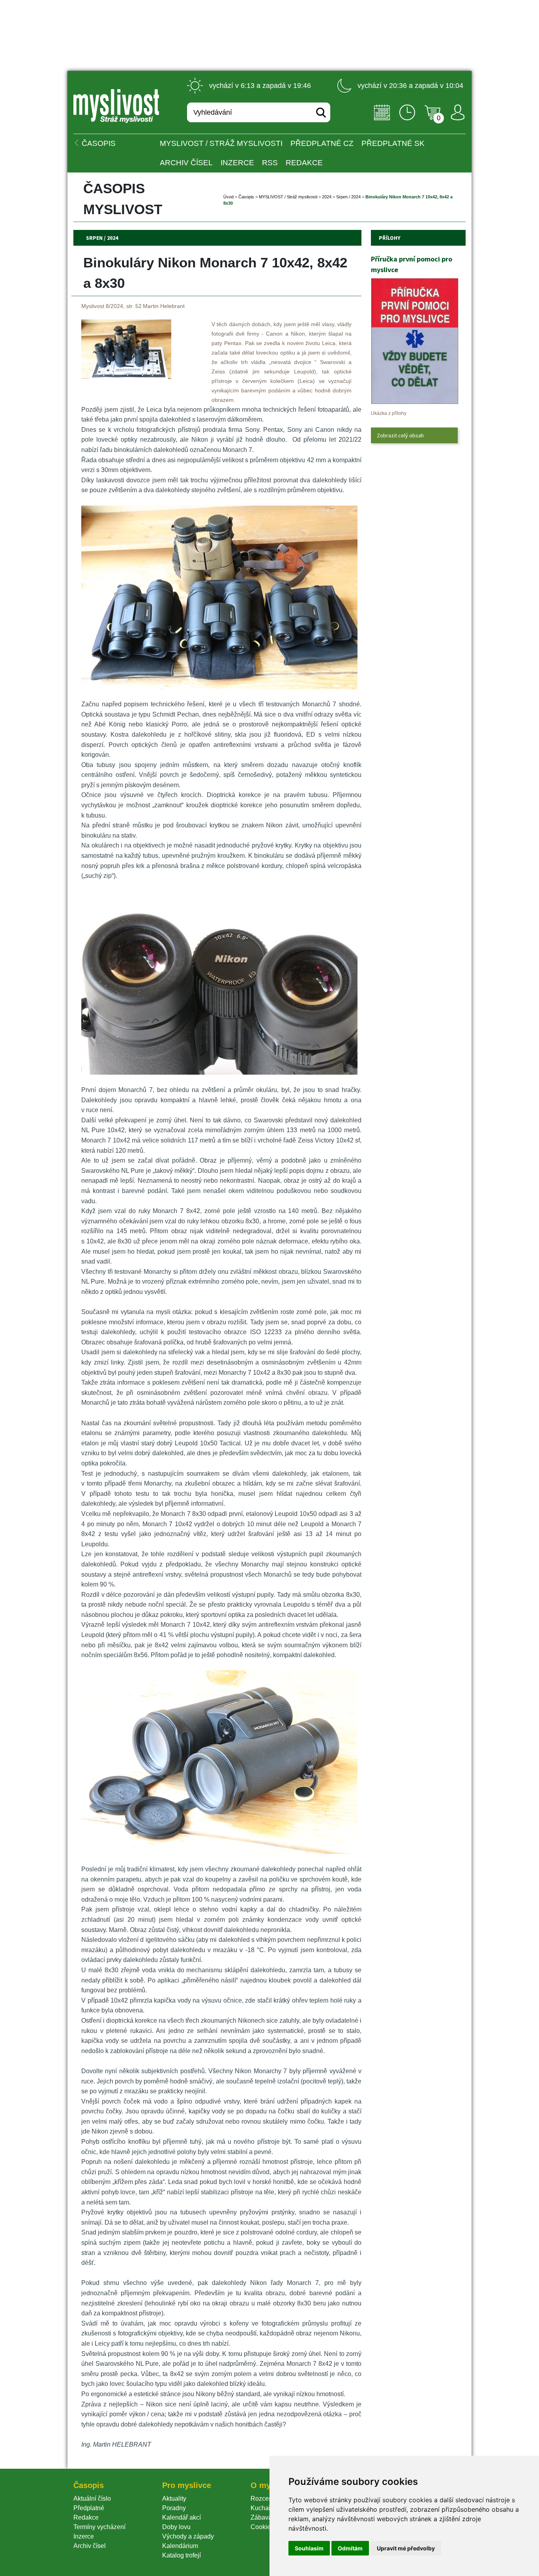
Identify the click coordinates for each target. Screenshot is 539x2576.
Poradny (174, 2508)
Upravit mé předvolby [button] (406, 2548)
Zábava (261, 2517)
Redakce (304, 163)
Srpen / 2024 (348, 197)
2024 (327, 197)
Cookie (262, 2527)
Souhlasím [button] (309, 2548)
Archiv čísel (186, 163)
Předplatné (89, 2508)
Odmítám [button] (350, 2548)
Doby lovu (176, 2527)
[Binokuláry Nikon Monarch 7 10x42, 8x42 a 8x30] (126, 377)
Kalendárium (180, 2546)
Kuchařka (264, 2508)
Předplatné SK (393, 143)
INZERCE (237, 163)
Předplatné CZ (322, 143)
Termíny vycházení (99, 2527)
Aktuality (174, 2499)
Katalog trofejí (182, 2555)
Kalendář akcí (182, 2517)
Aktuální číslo (92, 2499)
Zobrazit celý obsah (400, 435)
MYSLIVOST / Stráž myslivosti (221, 143)
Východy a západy (188, 2536)
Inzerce (84, 2536)
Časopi (246, 197)
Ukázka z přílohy (389, 413)
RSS (270, 163)
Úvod (228, 197)
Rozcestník (266, 2499)
